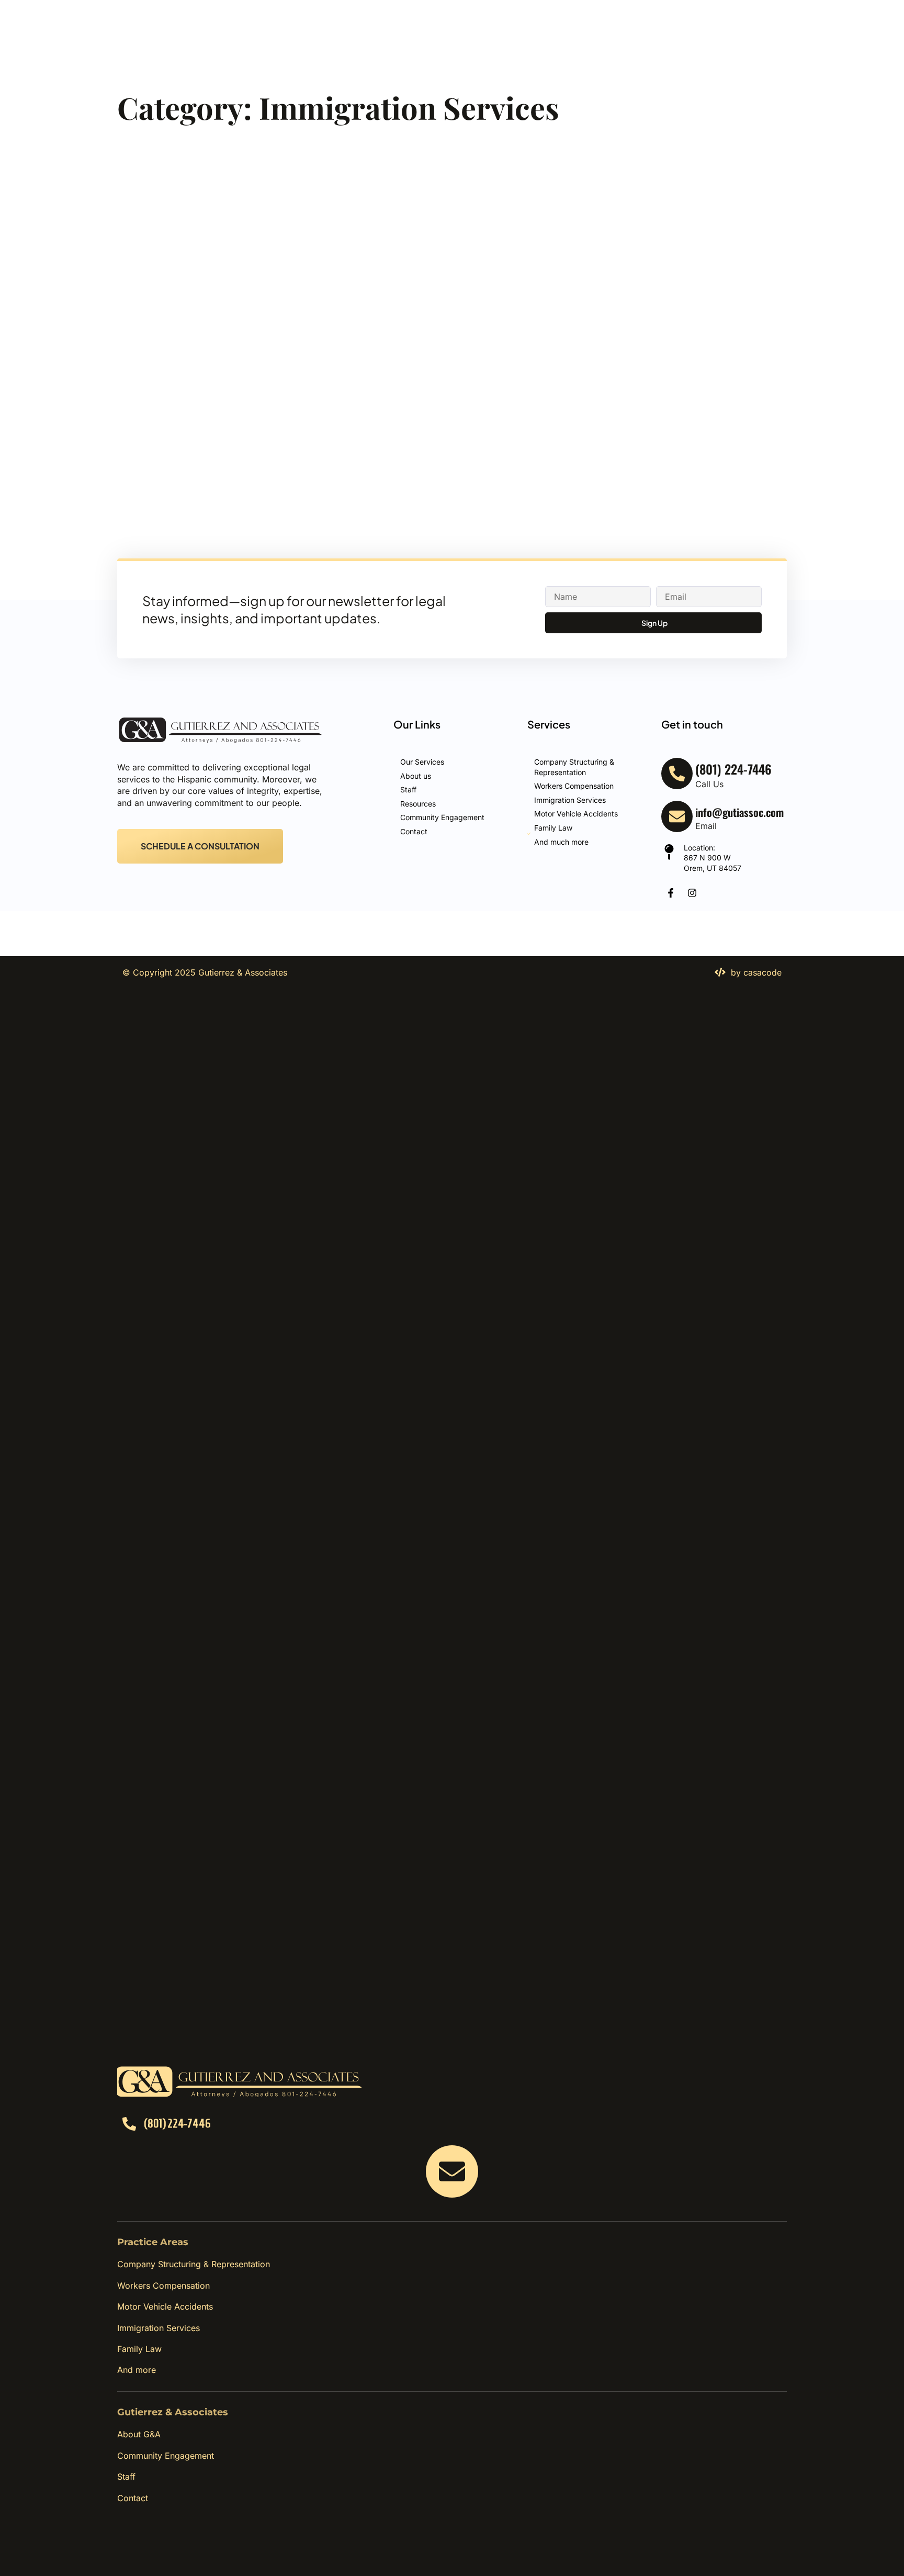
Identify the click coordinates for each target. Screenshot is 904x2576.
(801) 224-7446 (177, 2123)
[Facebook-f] (671, 893)
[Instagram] (692, 893)
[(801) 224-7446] (129, 2124)
